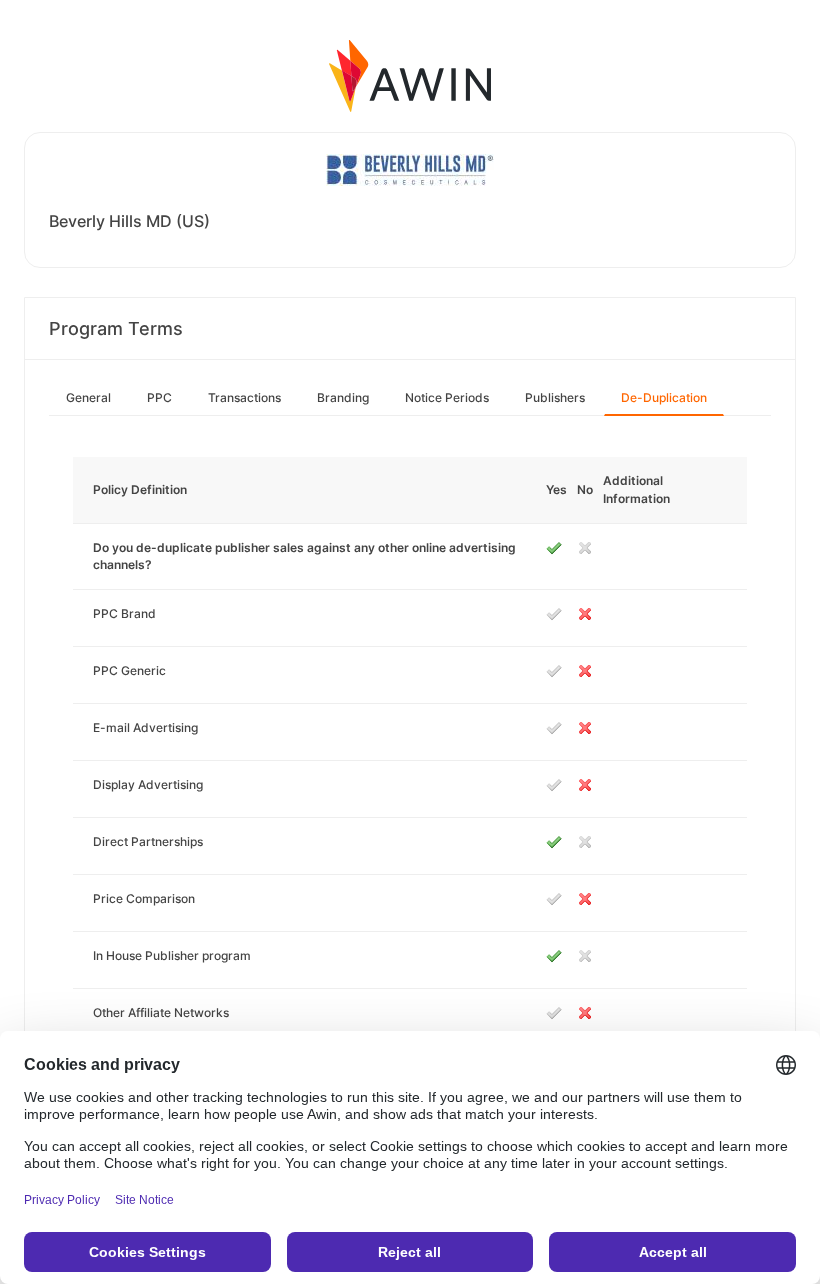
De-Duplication (664, 397)
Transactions (244, 397)
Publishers (555, 397)
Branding (343, 397)
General (88, 397)
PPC (159, 397)
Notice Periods (447, 397)
